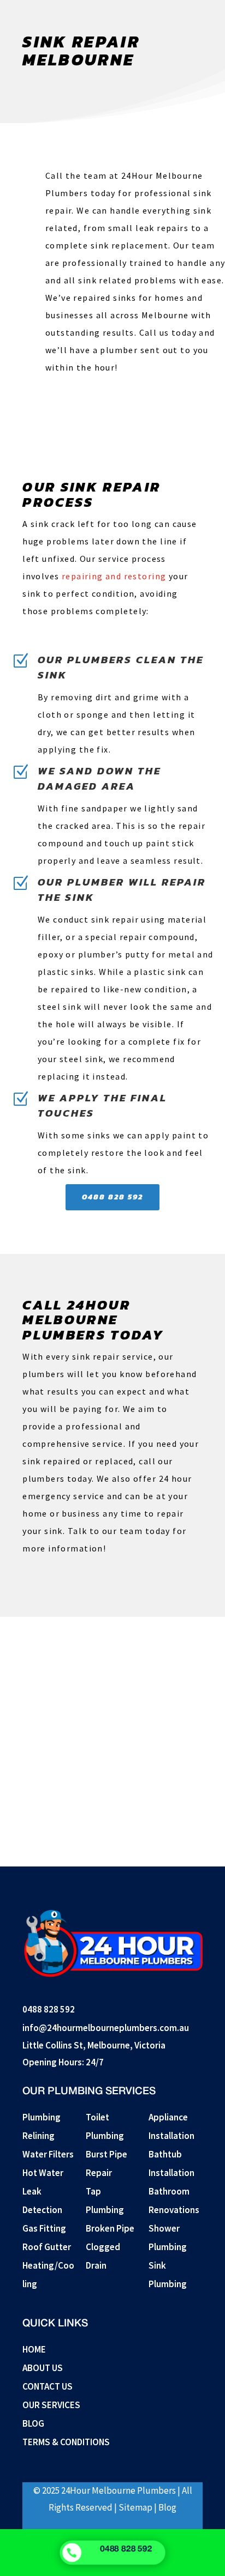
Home (34, 2349)
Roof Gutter (47, 2247)
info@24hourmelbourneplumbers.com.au (106, 2028)
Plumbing (42, 2117)
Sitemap (135, 2507)
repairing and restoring (114, 576)
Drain (96, 2265)
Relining (39, 2136)
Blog (33, 2423)
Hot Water (43, 2173)
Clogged (103, 2247)
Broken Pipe (110, 2228)
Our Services (51, 2405)
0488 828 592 (112, 1197)
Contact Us (48, 2386)
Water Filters (48, 2154)
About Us (43, 2368)
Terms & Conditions (66, 2442)
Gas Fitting (44, 2228)
